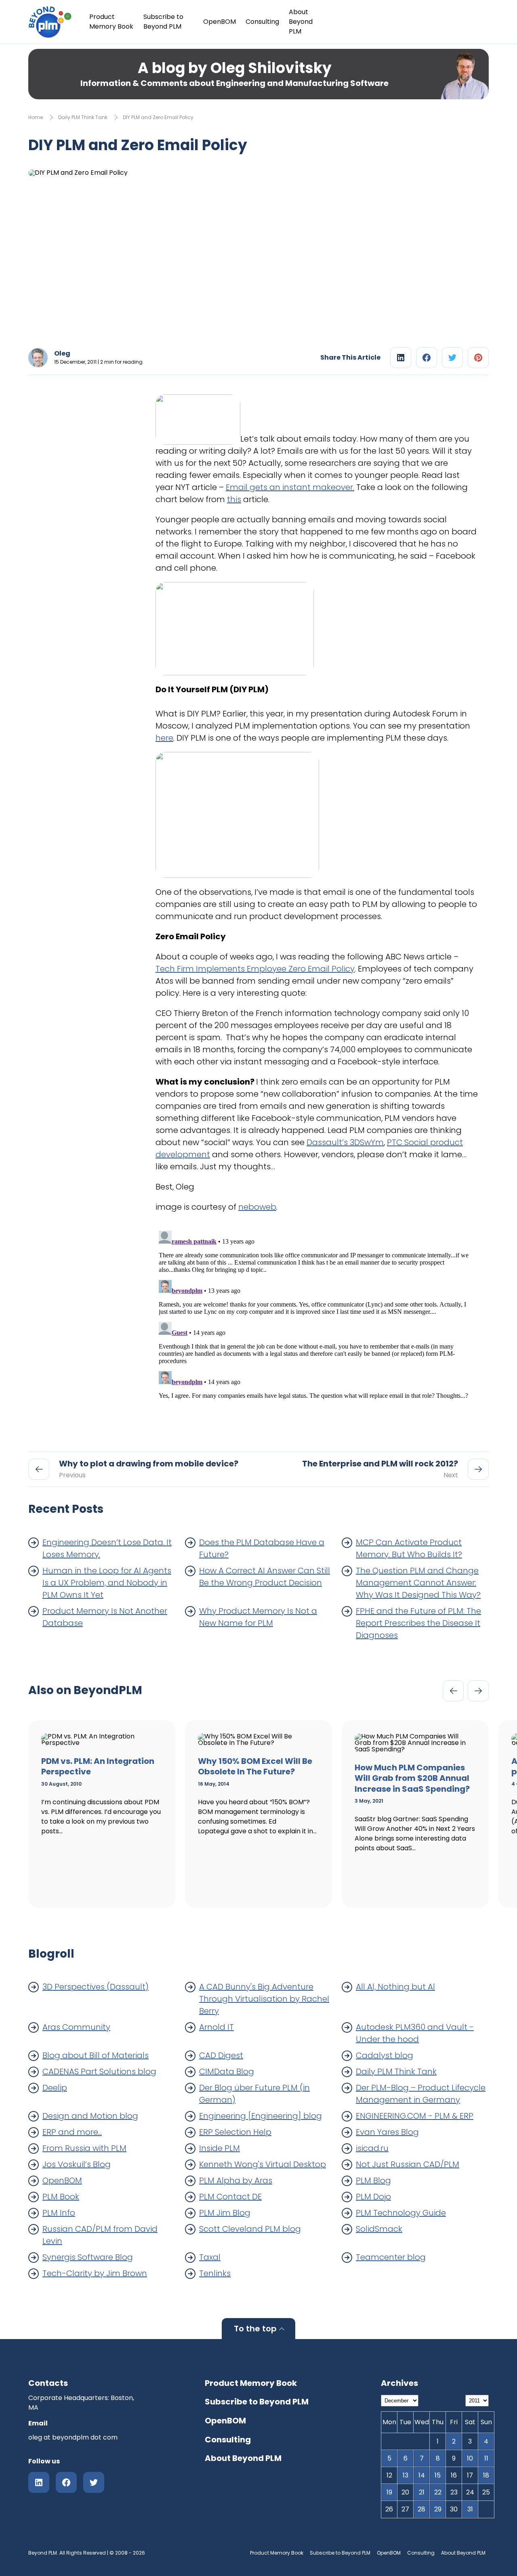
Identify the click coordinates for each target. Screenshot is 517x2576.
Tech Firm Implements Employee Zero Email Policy (255, 969)
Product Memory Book (111, 22)
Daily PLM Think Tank (83, 117)
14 (422, 2475)
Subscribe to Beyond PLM (163, 22)
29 (438, 2509)
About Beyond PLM (301, 22)
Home (36, 117)
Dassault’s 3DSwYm (345, 1142)
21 (422, 2492)
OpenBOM (220, 22)
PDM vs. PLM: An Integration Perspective (98, 1767)
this (234, 499)
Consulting (262, 22)
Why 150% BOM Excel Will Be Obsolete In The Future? (255, 1767)
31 (470, 2509)
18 (486, 2475)
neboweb (257, 1207)
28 (421, 2509)
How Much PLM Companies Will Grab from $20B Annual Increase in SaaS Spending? (412, 1778)
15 (438, 2475)
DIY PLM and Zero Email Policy (158, 117)
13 (406, 2475)
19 (389, 2492)
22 (438, 2492)
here (164, 738)
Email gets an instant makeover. (290, 487)
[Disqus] (317, 1328)
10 (470, 2458)
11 (486, 2458)
